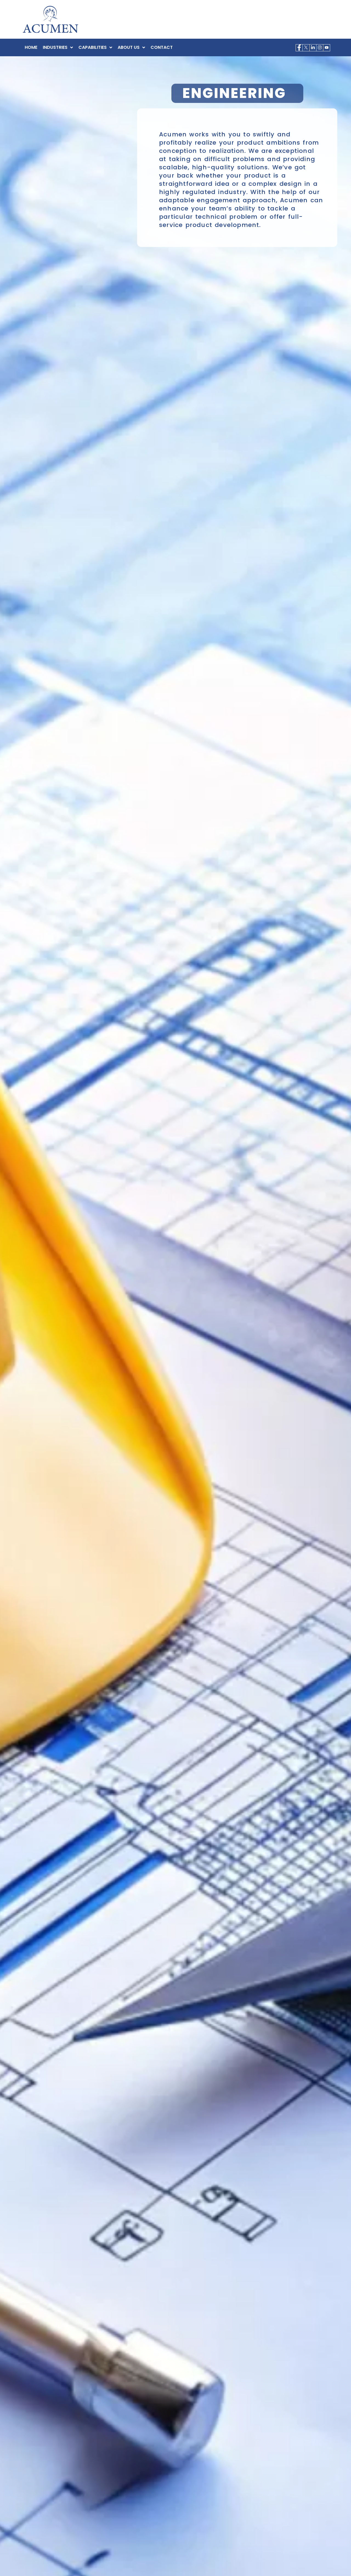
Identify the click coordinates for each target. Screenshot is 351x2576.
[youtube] (327, 48)
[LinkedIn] (313, 48)
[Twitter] (306, 48)
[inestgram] (320, 48)
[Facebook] (299, 48)
